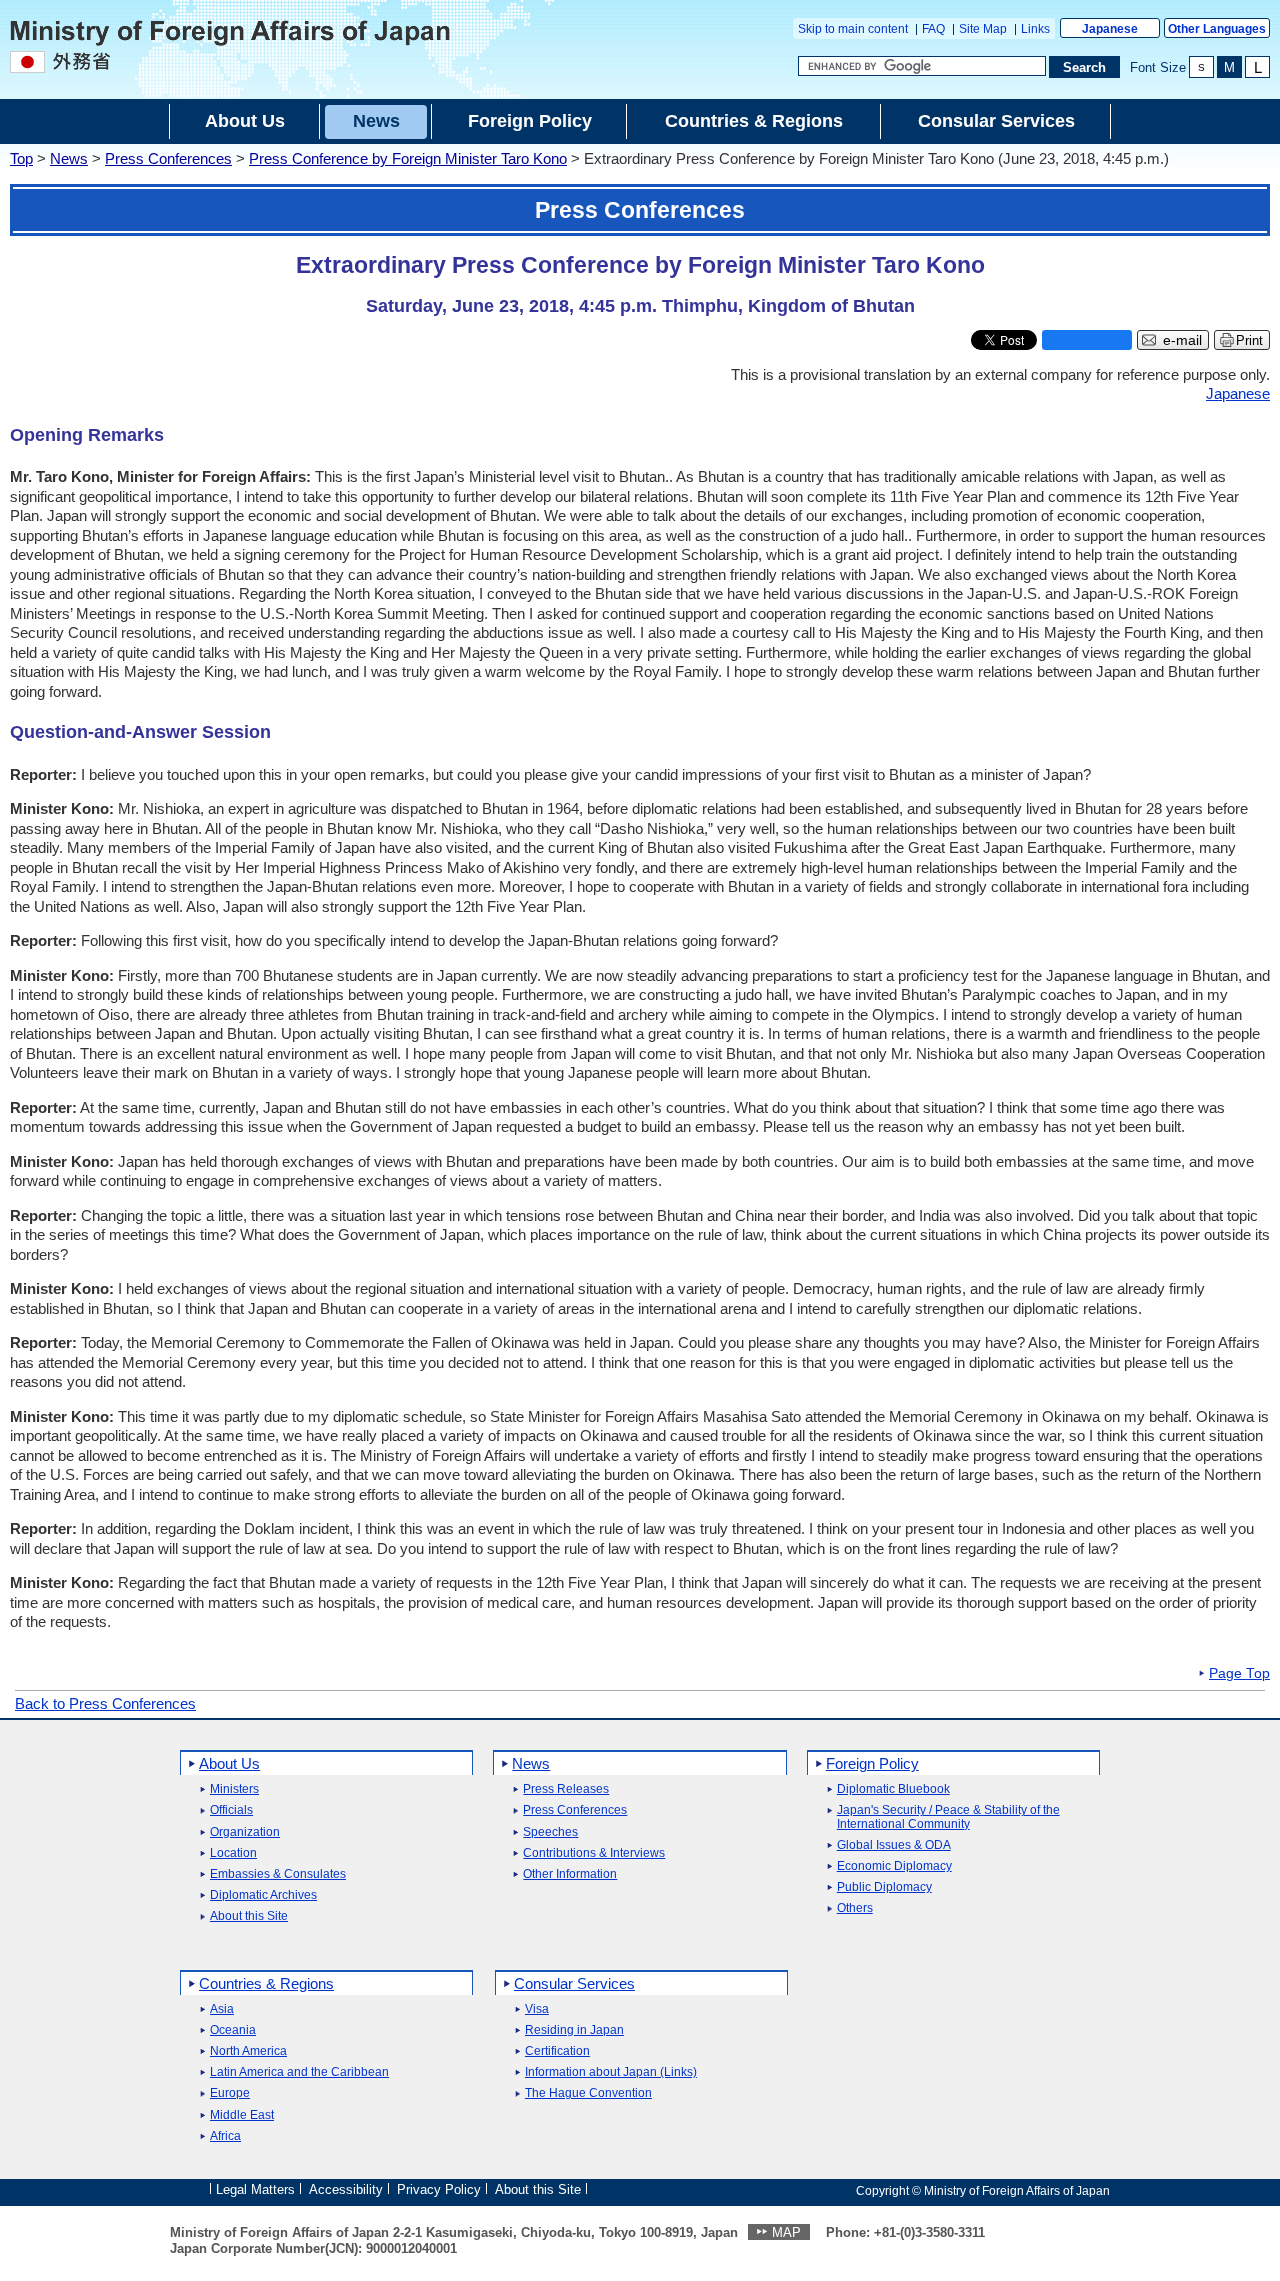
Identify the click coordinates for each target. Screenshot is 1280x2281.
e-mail (1182, 340)
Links (1035, 29)
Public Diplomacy (884, 1887)
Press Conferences (168, 158)
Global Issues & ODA (894, 1845)
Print (1249, 340)
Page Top (1239, 1674)
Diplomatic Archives (263, 1895)
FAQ (933, 29)
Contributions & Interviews (594, 1853)
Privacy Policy (439, 2189)
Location (233, 1853)
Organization (245, 1832)
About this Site (249, 1916)
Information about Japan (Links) (611, 2072)
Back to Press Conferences (105, 1703)
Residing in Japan (574, 2030)
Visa (537, 2009)
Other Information (570, 1874)
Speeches (550, 1832)
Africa (225, 2136)
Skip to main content (853, 29)
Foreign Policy (872, 1763)
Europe (230, 2093)
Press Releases (566, 1789)
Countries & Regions (266, 1983)
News (69, 158)
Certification (557, 2051)
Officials (231, 1810)
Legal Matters (255, 2189)
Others (855, 1908)
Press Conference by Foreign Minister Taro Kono (408, 158)
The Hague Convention (588, 2093)
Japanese (1110, 29)
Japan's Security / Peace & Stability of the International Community (948, 1817)
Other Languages (1217, 29)
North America (248, 2051)
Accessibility (346, 2189)
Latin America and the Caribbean (299, 2072)
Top (21, 158)
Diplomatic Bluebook (893, 1789)
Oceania (233, 2030)
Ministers (234, 1789)
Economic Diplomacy (894, 1866)
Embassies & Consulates (278, 1874)
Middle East (242, 2115)
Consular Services (574, 1983)
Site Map (983, 29)
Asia (222, 2009)
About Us (229, 1763)
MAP (786, 2232)
